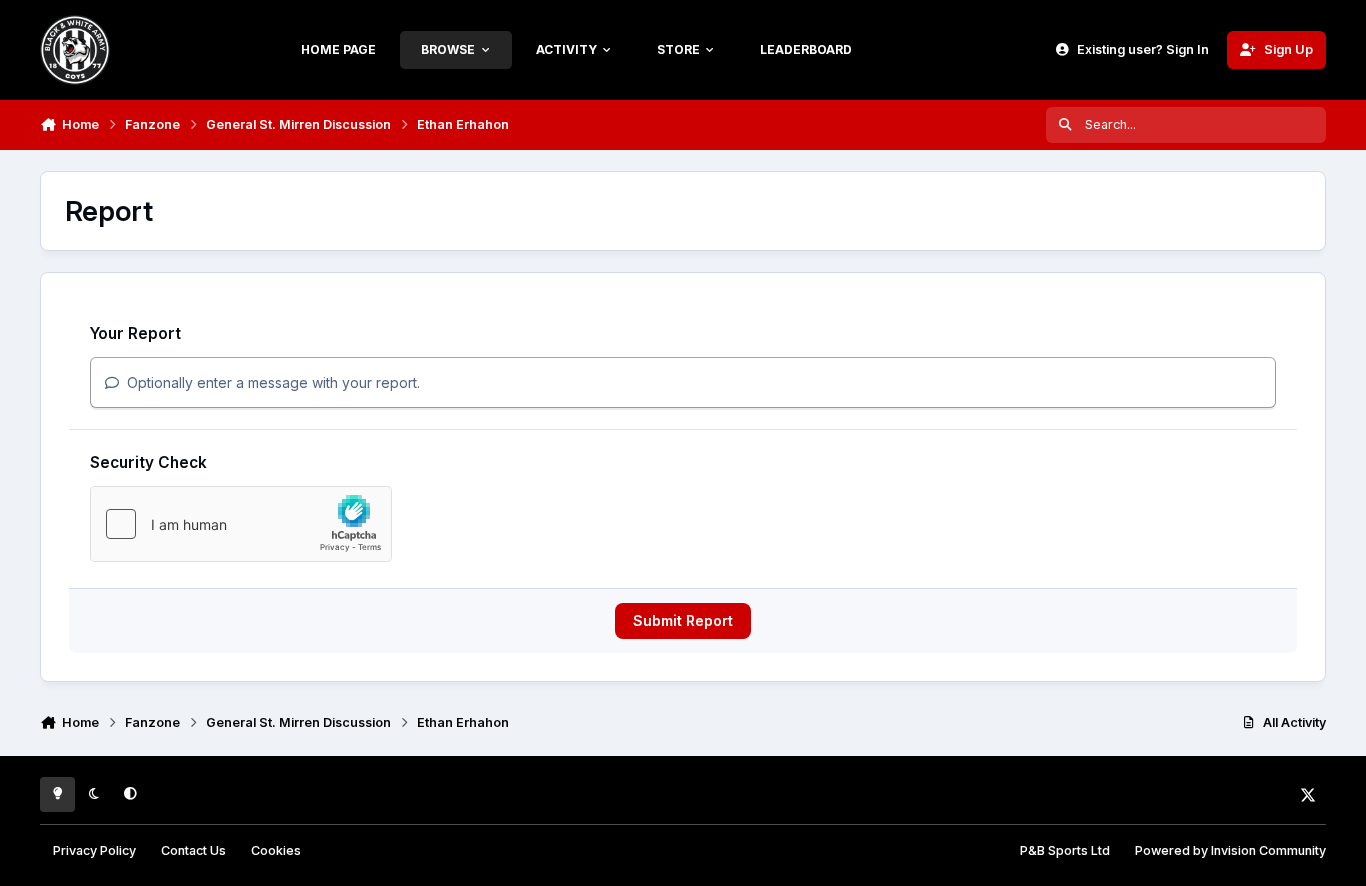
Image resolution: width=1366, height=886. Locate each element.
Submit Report (683, 620)
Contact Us (193, 850)
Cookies (276, 850)
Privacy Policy (94, 850)
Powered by (1230, 850)
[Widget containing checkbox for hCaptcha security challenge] (241, 524)
